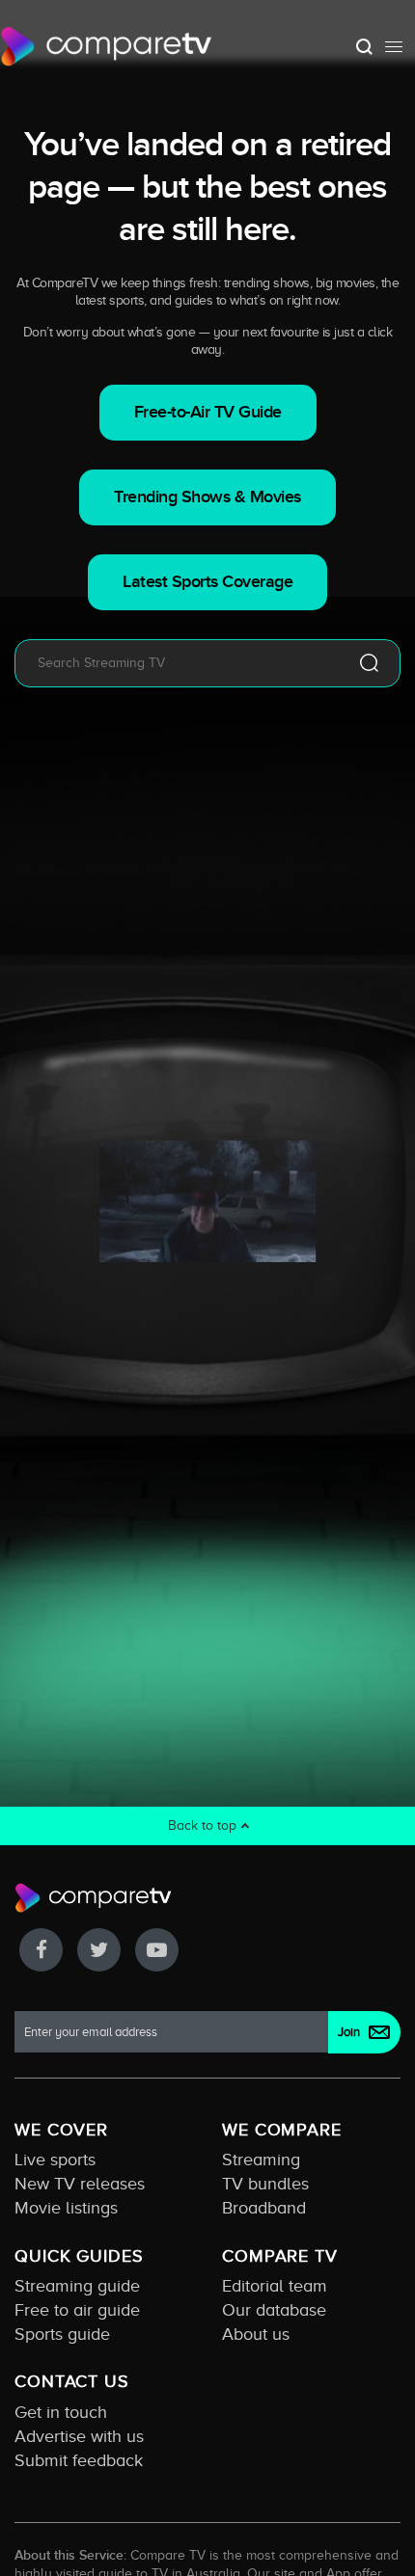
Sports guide (62, 2334)
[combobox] (179, 663)
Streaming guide (77, 2286)
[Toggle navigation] (394, 46)
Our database (274, 2310)
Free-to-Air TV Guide (208, 412)
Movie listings (66, 2208)
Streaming (261, 2160)
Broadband (264, 2208)
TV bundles (265, 2184)
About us (256, 2334)
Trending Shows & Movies (207, 497)
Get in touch (61, 2412)
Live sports (55, 2160)
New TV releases (80, 2184)
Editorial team (275, 2286)
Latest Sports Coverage (207, 582)
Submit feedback (79, 2460)
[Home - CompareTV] (107, 46)
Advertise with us (79, 2436)
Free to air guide (77, 2310)
